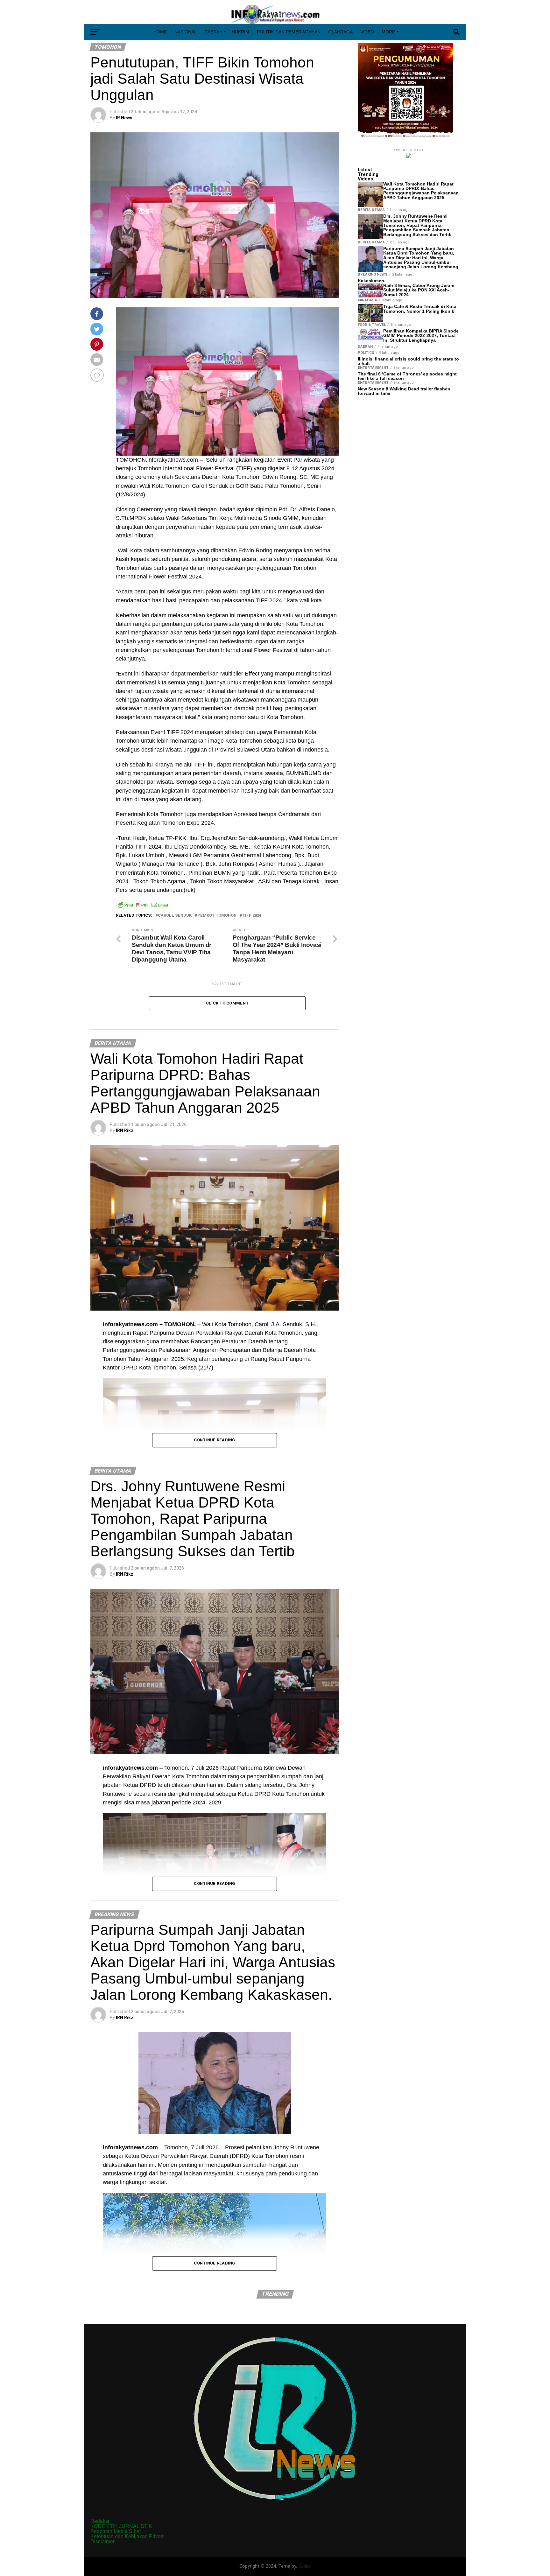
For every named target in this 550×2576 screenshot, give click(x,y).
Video (367, 32)
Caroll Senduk (175, 916)
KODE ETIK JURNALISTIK (121, 2526)
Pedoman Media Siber (116, 2531)
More (388, 32)
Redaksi (100, 2521)
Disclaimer (102, 2541)
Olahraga (340, 32)
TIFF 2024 (252, 916)
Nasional (186, 32)
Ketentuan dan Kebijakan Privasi (127, 2536)
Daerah (213, 32)
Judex (304, 2566)
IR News (124, 118)
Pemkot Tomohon (217, 916)
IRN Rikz (125, 1130)
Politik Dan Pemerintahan (289, 32)
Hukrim (240, 32)
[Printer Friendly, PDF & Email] (143, 905)
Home (160, 32)
